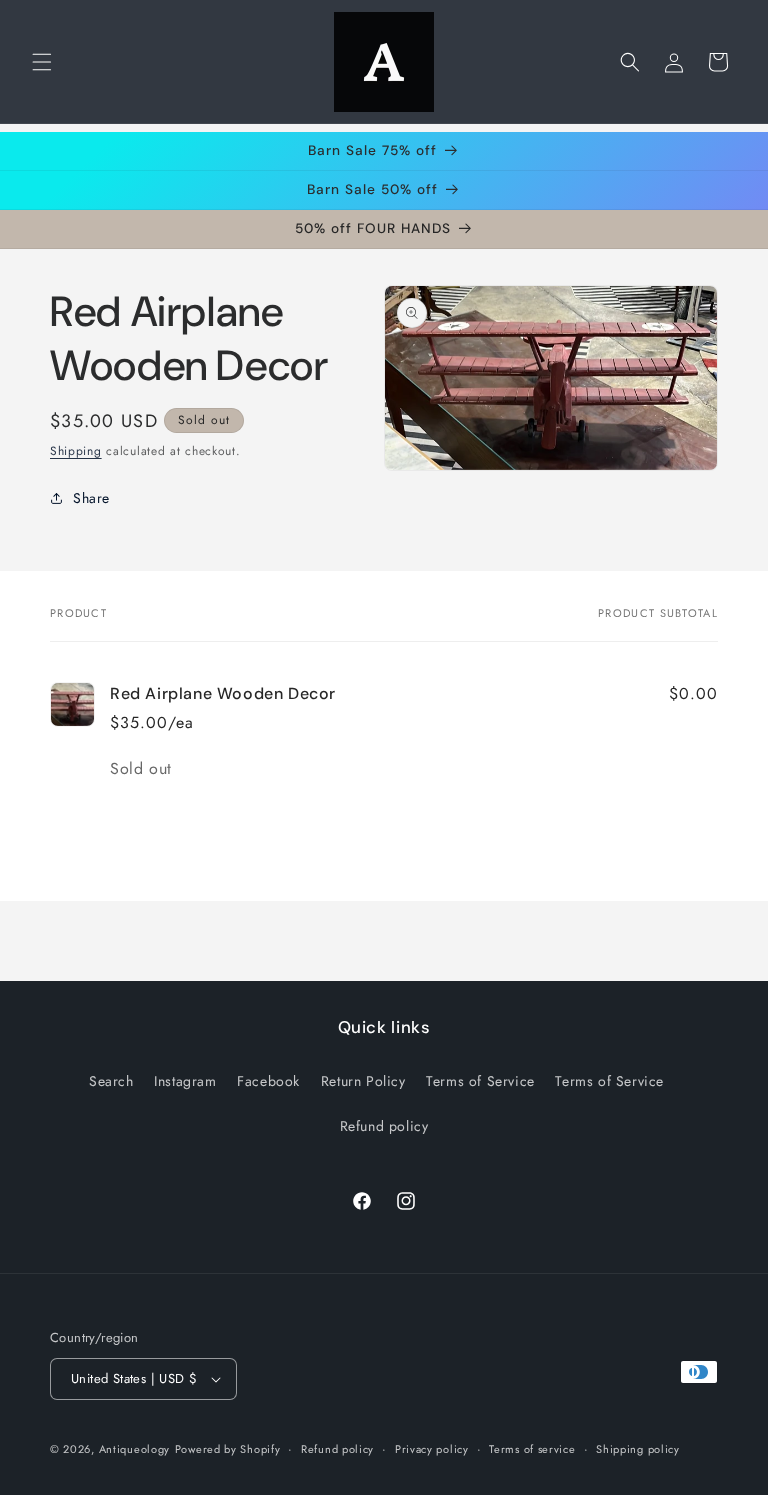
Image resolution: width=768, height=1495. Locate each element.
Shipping (76, 451)
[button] (42, 62)
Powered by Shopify (228, 1449)
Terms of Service (480, 1081)
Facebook (268, 1081)
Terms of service (532, 1449)
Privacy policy (432, 1449)
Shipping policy (638, 1449)
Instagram (185, 1081)
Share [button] (91, 498)
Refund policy (384, 1126)
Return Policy (363, 1081)
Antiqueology (134, 1449)
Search (111, 1081)
